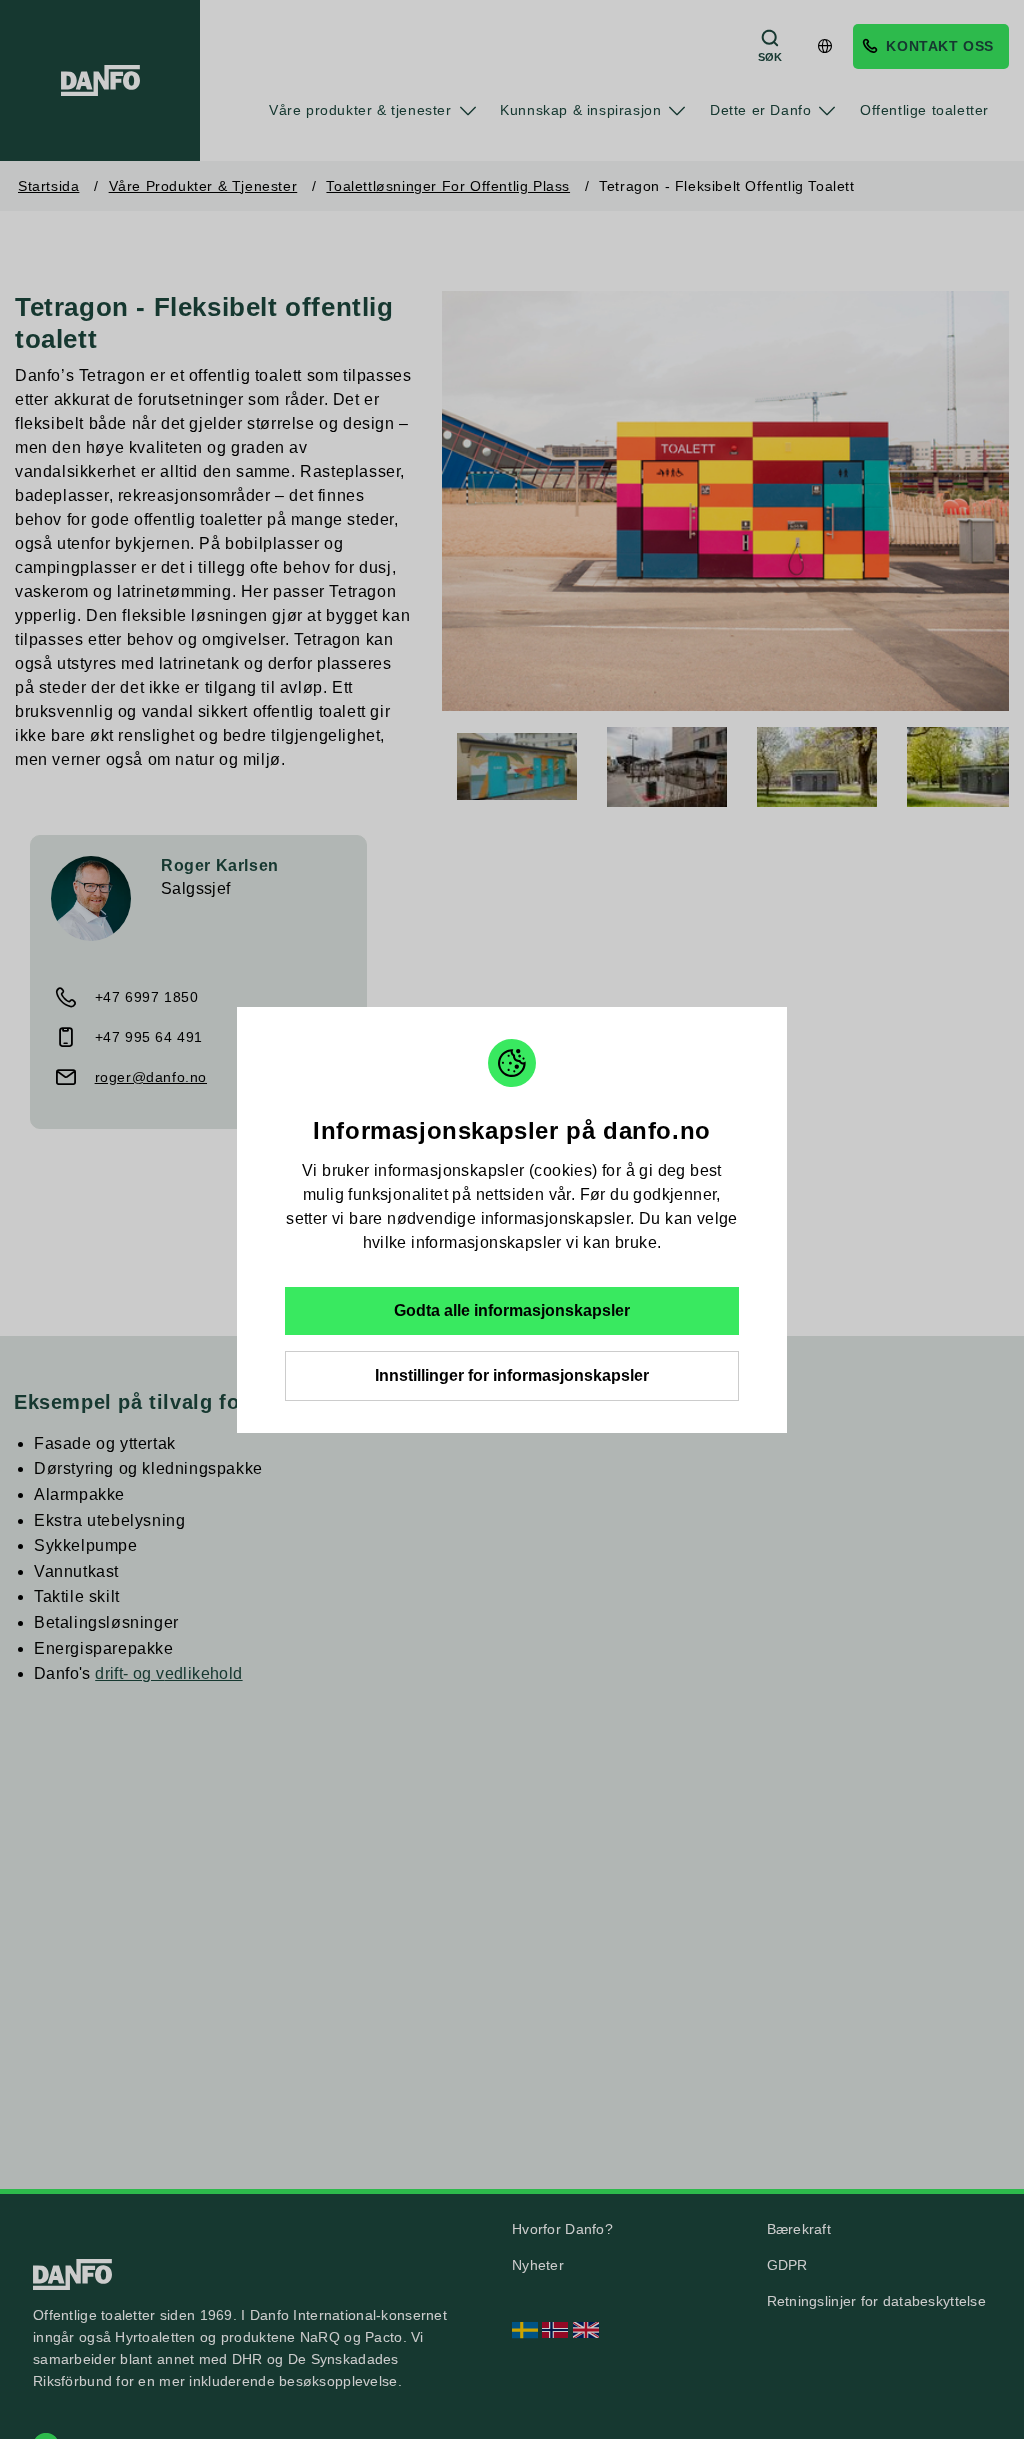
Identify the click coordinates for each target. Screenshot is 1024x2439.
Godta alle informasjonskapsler (512, 1310)
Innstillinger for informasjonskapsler (512, 1375)
